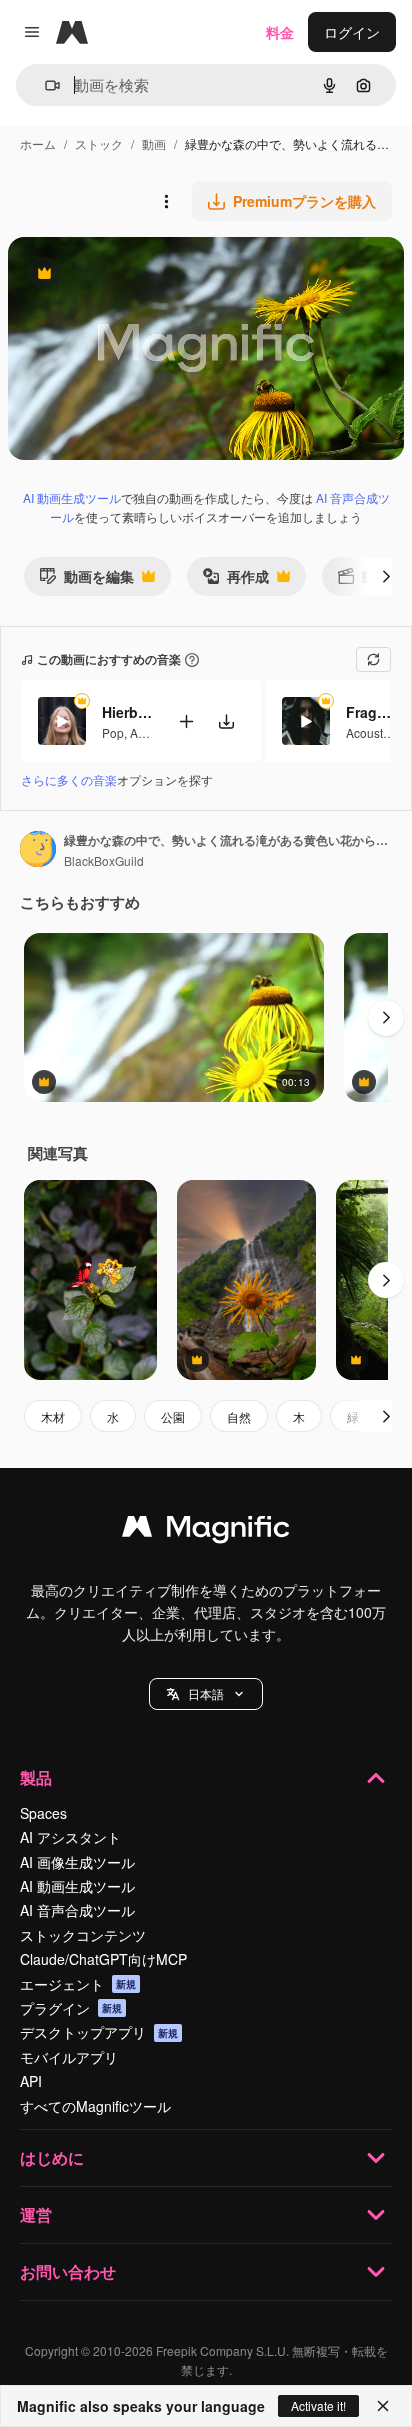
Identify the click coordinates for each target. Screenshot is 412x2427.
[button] (206, 1694)
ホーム (38, 143)
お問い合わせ (68, 2271)
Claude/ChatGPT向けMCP (103, 1959)
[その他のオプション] (166, 201)
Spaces (43, 1813)
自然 (239, 1416)
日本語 (206, 1693)
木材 (53, 1416)
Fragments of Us (371, 712)
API (31, 2081)
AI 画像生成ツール (77, 1862)
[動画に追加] (186, 721)
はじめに (52, 2157)
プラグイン (71, 2008)
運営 (36, 2214)
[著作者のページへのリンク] (38, 851)
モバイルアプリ (69, 2057)
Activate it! (318, 2405)
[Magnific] (206, 1531)
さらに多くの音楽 (69, 779)
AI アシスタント (70, 1837)
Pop (113, 732)
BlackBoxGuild (104, 860)
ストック (99, 143)
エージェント (78, 1984)
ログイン (352, 32)
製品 (36, 1777)
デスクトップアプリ (99, 2032)
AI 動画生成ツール (72, 497)
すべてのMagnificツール (95, 2106)
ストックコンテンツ (83, 1935)
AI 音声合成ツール (77, 1910)
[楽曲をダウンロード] (226, 721)
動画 (154, 143)
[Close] (383, 2406)
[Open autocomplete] (44, 85)
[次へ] (386, 576)
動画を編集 (86, 580)
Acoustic (369, 732)
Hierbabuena (127, 712)
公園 (173, 1416)
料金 (280, 32)
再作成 (235, 580)
